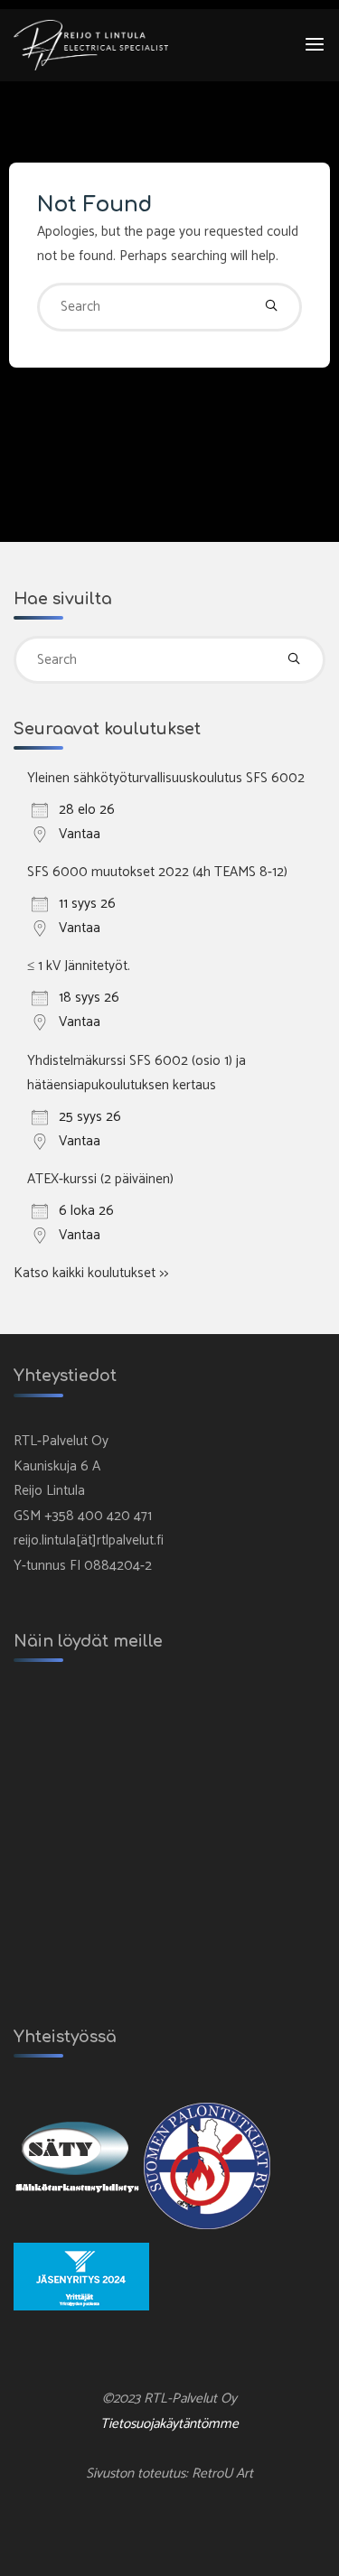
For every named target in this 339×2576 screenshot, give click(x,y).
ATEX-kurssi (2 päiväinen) (100, 1179)
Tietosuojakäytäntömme (169, 2424)
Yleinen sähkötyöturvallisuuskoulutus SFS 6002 (166, 778)
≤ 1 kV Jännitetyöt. (79, 966)
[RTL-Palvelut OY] (91, 45)
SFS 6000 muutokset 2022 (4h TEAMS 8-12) (157, 872)
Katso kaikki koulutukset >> (91, 1273)
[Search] (271, 307)
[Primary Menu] (315, 45)
